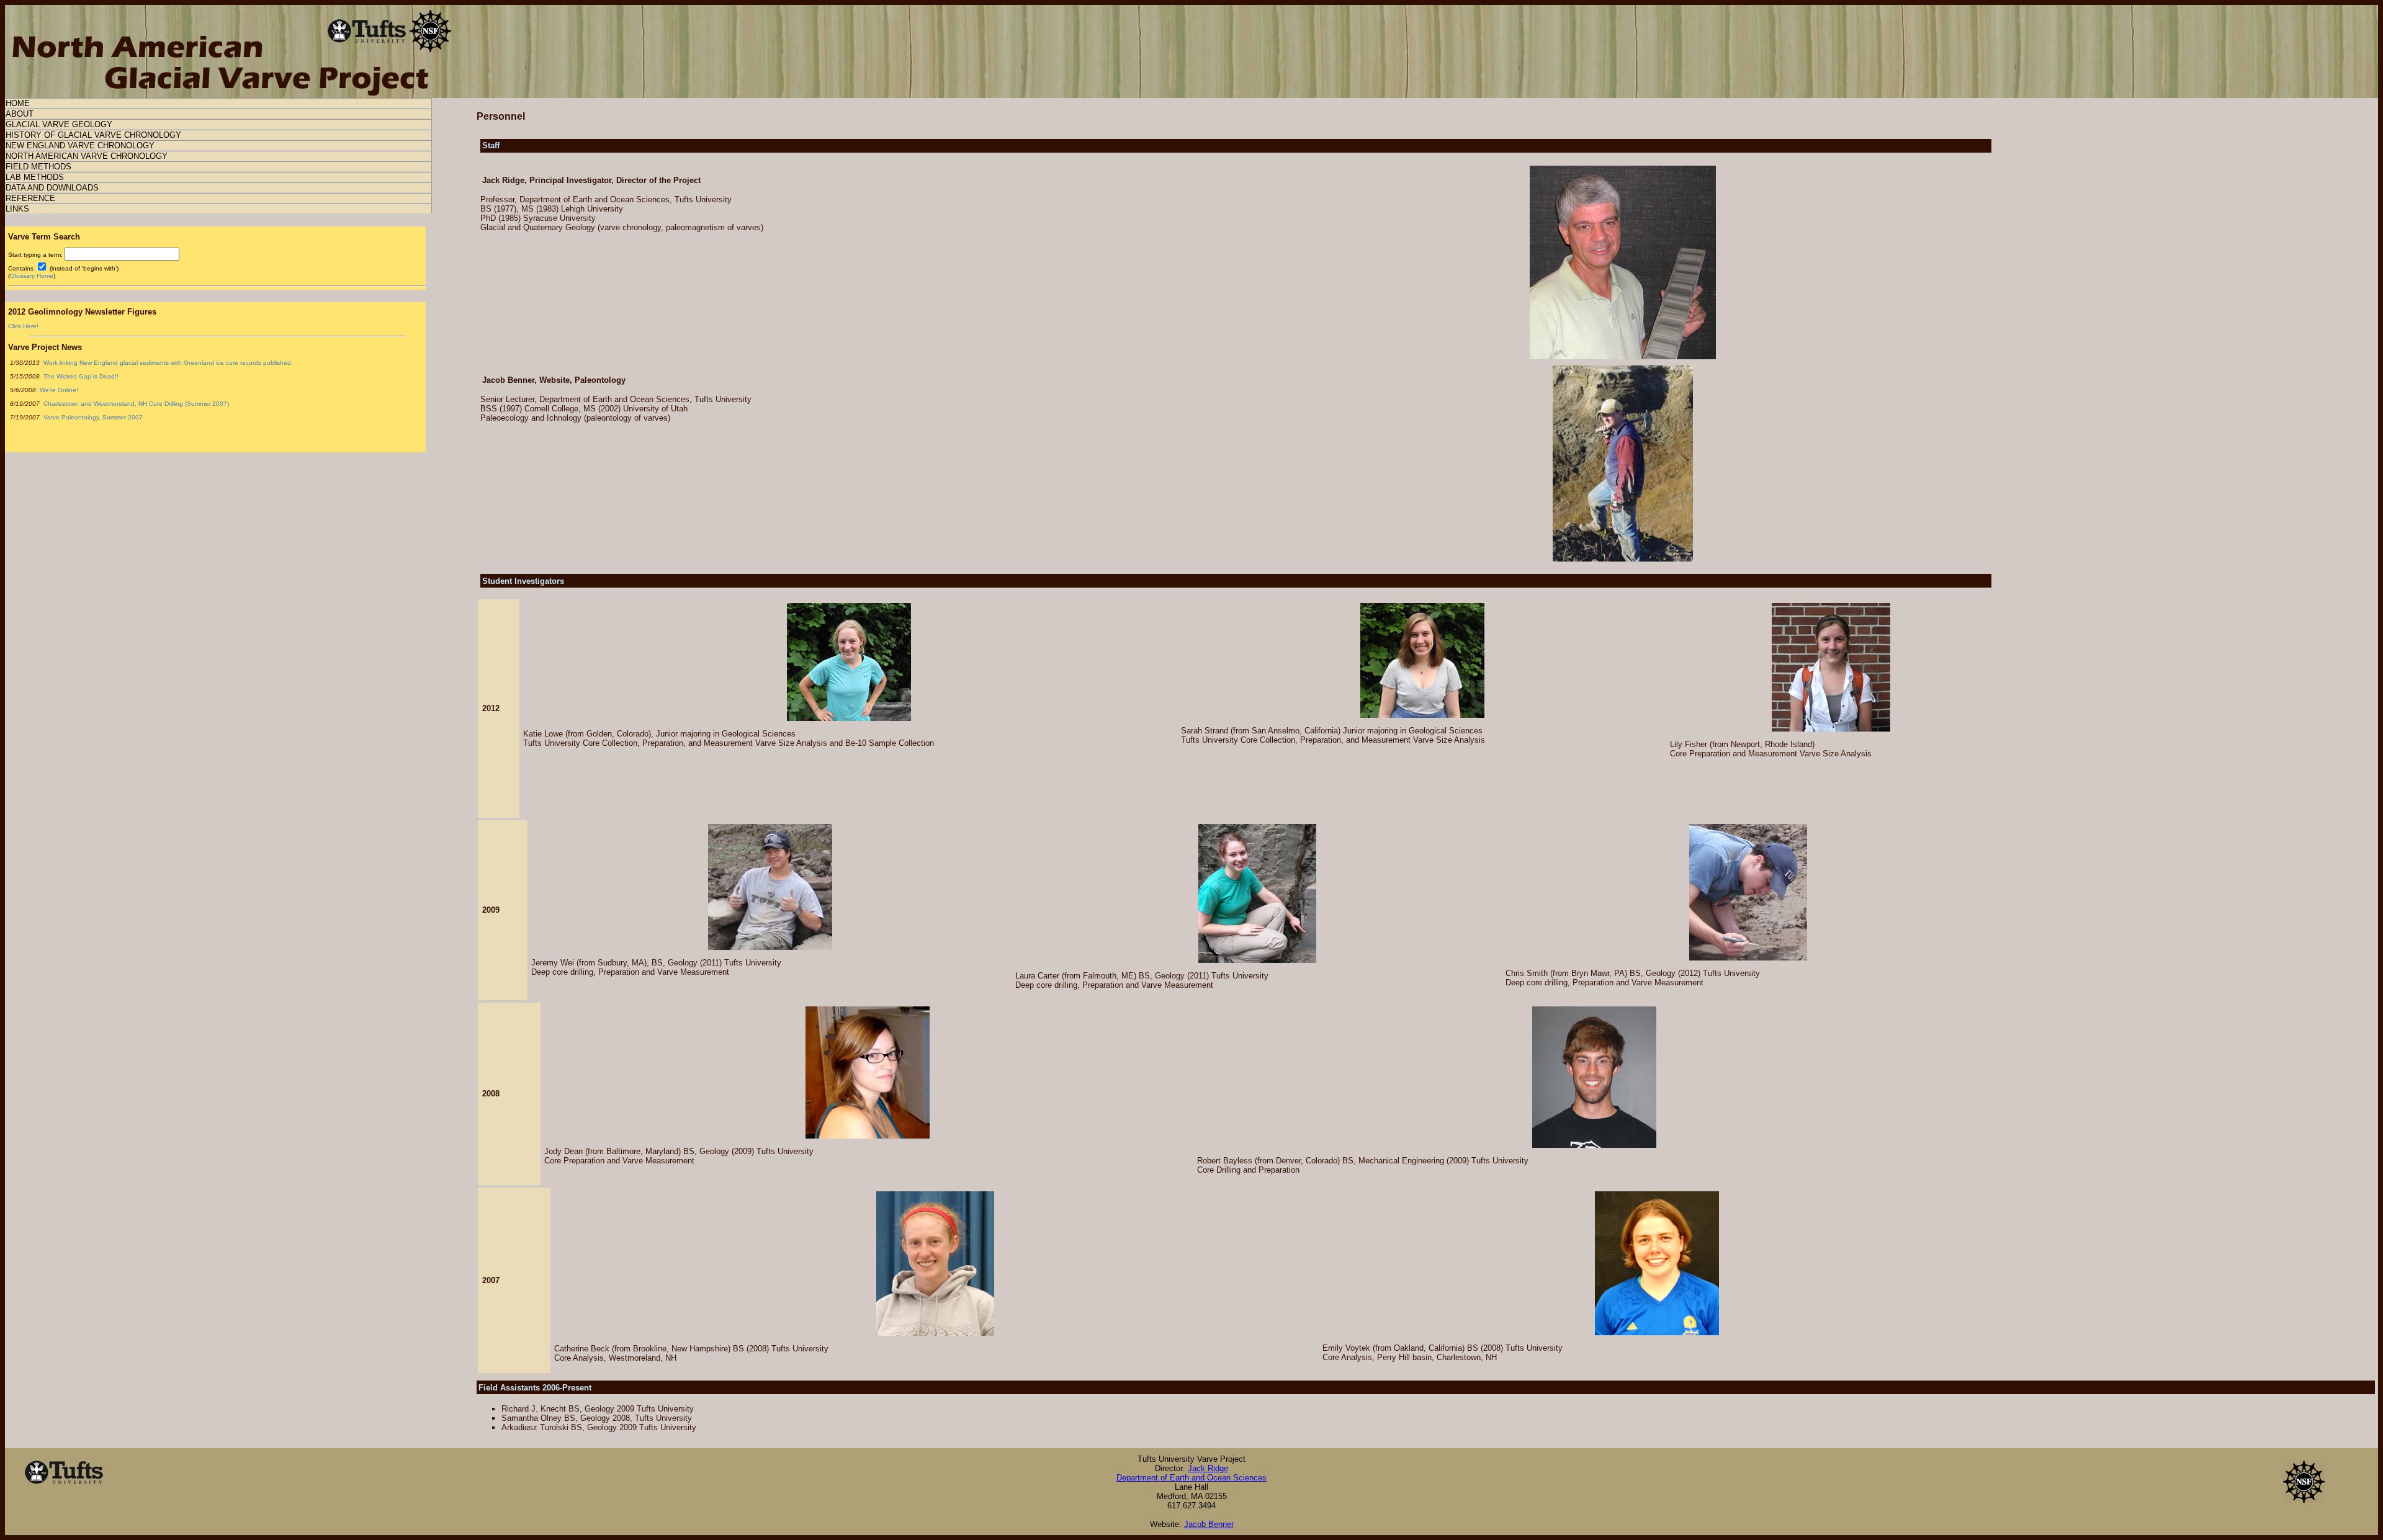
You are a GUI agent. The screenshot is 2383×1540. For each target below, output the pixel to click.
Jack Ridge (1208, 1468)
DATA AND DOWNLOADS (52, 188)
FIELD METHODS (38, 167)
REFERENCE (30, 198)
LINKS (17, 209)
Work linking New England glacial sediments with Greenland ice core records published (166, 363)
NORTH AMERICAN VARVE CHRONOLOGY (87, 156)
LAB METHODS (35, 177)
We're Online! (58, 390)
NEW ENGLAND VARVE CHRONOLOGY (80, 145)
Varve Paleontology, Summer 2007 (92, 417)
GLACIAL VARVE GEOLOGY (59, 124)
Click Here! (23, 326)
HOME (18, 103)
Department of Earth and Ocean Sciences (1191, 1478)
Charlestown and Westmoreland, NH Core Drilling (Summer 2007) (135, 404)
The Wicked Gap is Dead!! (80, 376)
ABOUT (20, 114)
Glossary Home (32, 276)
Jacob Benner (1209, 1524)
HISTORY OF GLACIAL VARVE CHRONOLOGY (93, 135)
